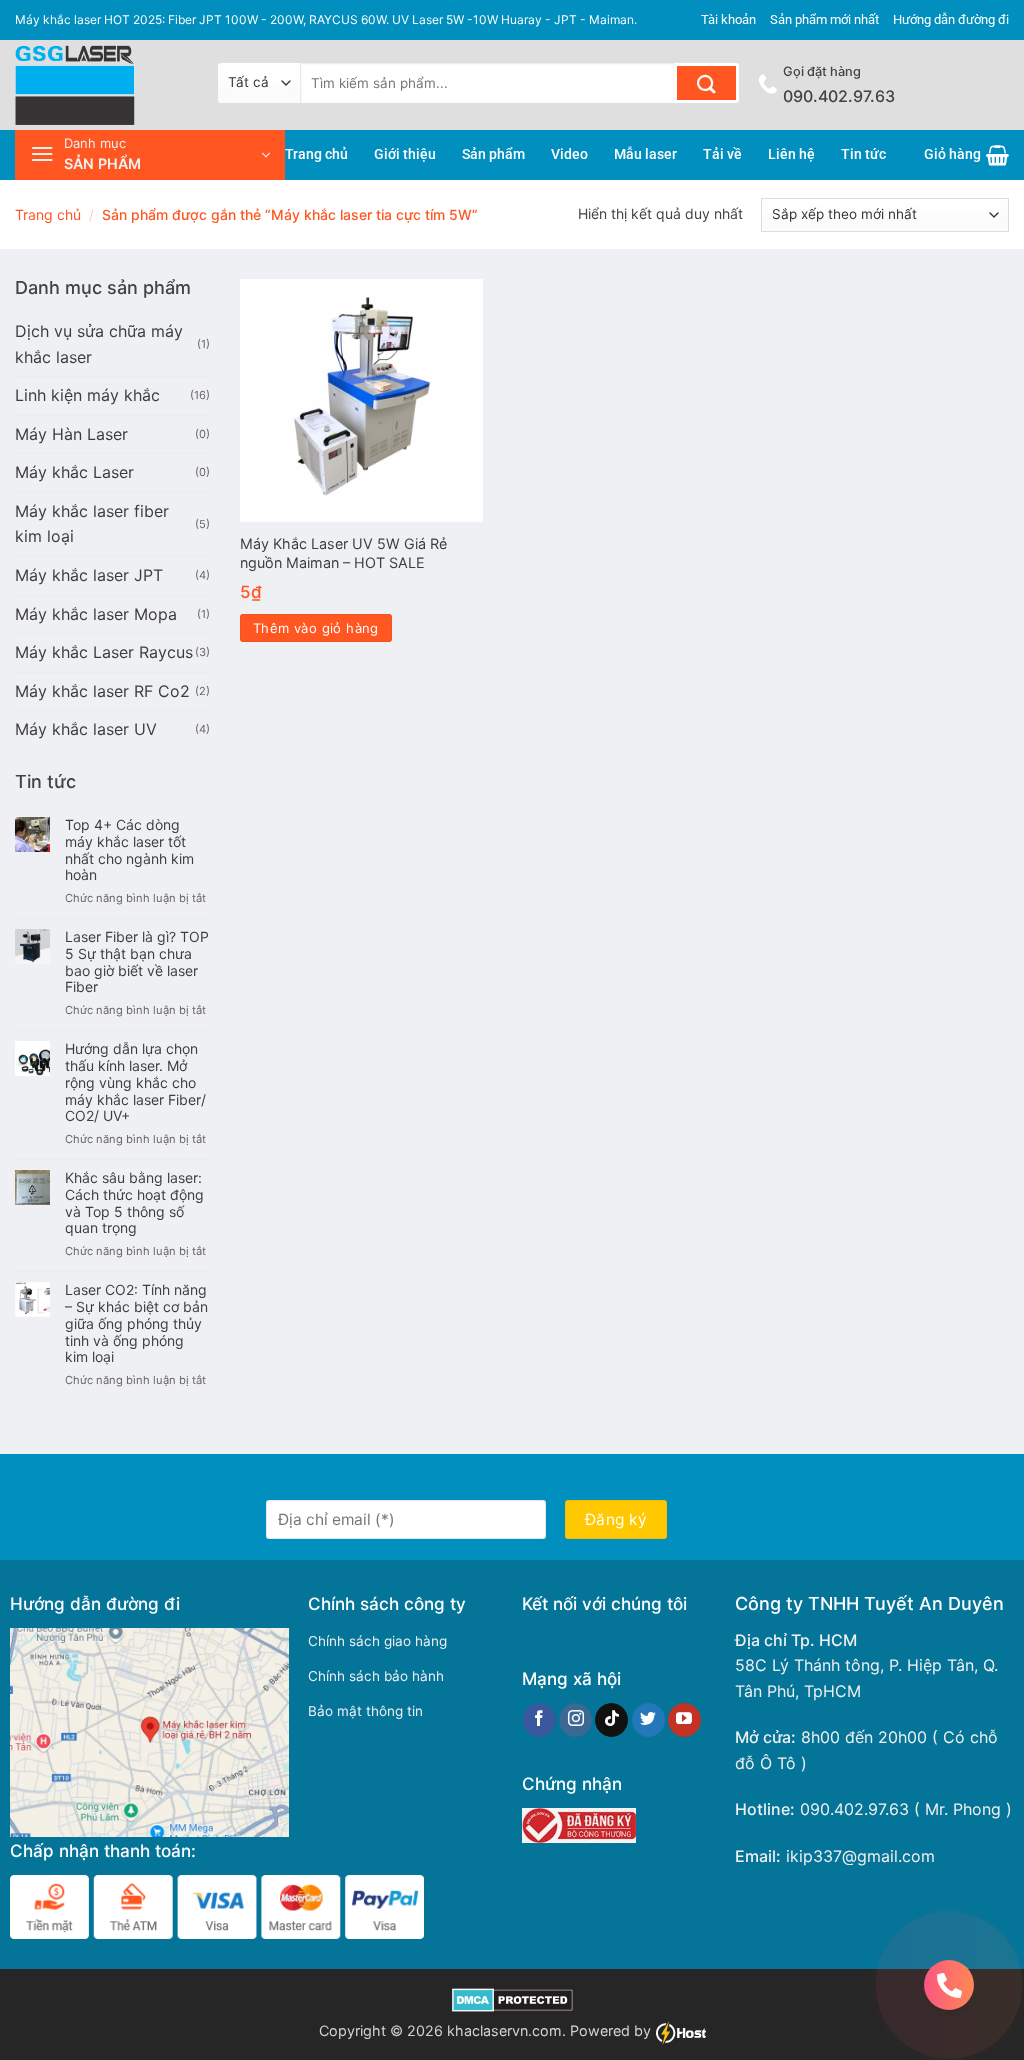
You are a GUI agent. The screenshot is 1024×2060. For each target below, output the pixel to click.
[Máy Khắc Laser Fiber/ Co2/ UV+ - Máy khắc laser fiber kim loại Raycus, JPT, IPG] (101, 85)
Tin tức (863, 154)
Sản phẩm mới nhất (824, 19)
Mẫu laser (645, 154)
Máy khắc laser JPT (89, 575)
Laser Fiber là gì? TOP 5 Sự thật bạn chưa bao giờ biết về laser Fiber (137, 962)
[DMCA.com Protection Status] (512, 1998)
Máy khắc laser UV (86, 729)
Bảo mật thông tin (365, 1711)
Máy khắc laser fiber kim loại (92, 524)
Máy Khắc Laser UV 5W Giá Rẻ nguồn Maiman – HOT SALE (343, 553)
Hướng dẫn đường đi (951, 19)
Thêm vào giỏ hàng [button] (316, 628)
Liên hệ (791, 154)
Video (569, 154)
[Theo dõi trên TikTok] (611, 1720)
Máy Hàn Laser (71, 434)
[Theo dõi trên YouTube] (684, 1720)
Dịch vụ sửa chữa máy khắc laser (99, 344)
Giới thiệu (405, 154)
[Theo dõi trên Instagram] (575, 1720)
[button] (150, 155)
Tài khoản (728, 19)
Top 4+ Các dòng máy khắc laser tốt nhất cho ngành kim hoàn (129, 850)
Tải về (722, 154)
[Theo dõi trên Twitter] (648, 1720)
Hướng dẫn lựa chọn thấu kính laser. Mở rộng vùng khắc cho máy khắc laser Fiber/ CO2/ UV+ (135, 1082)
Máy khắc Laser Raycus (104, 652)
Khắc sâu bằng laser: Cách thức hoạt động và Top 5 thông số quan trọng (134, 1203)
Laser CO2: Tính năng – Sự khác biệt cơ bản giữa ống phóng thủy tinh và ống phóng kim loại (136, 1323)
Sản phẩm (493, 154)
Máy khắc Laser (74, 472)
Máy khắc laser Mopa (96, 614)
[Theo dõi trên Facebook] (539, 1720)
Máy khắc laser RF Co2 (102, 691)
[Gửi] (706, 83)
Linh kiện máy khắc (87, 395)
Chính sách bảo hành (376, 1676)
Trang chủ (316, 154)
